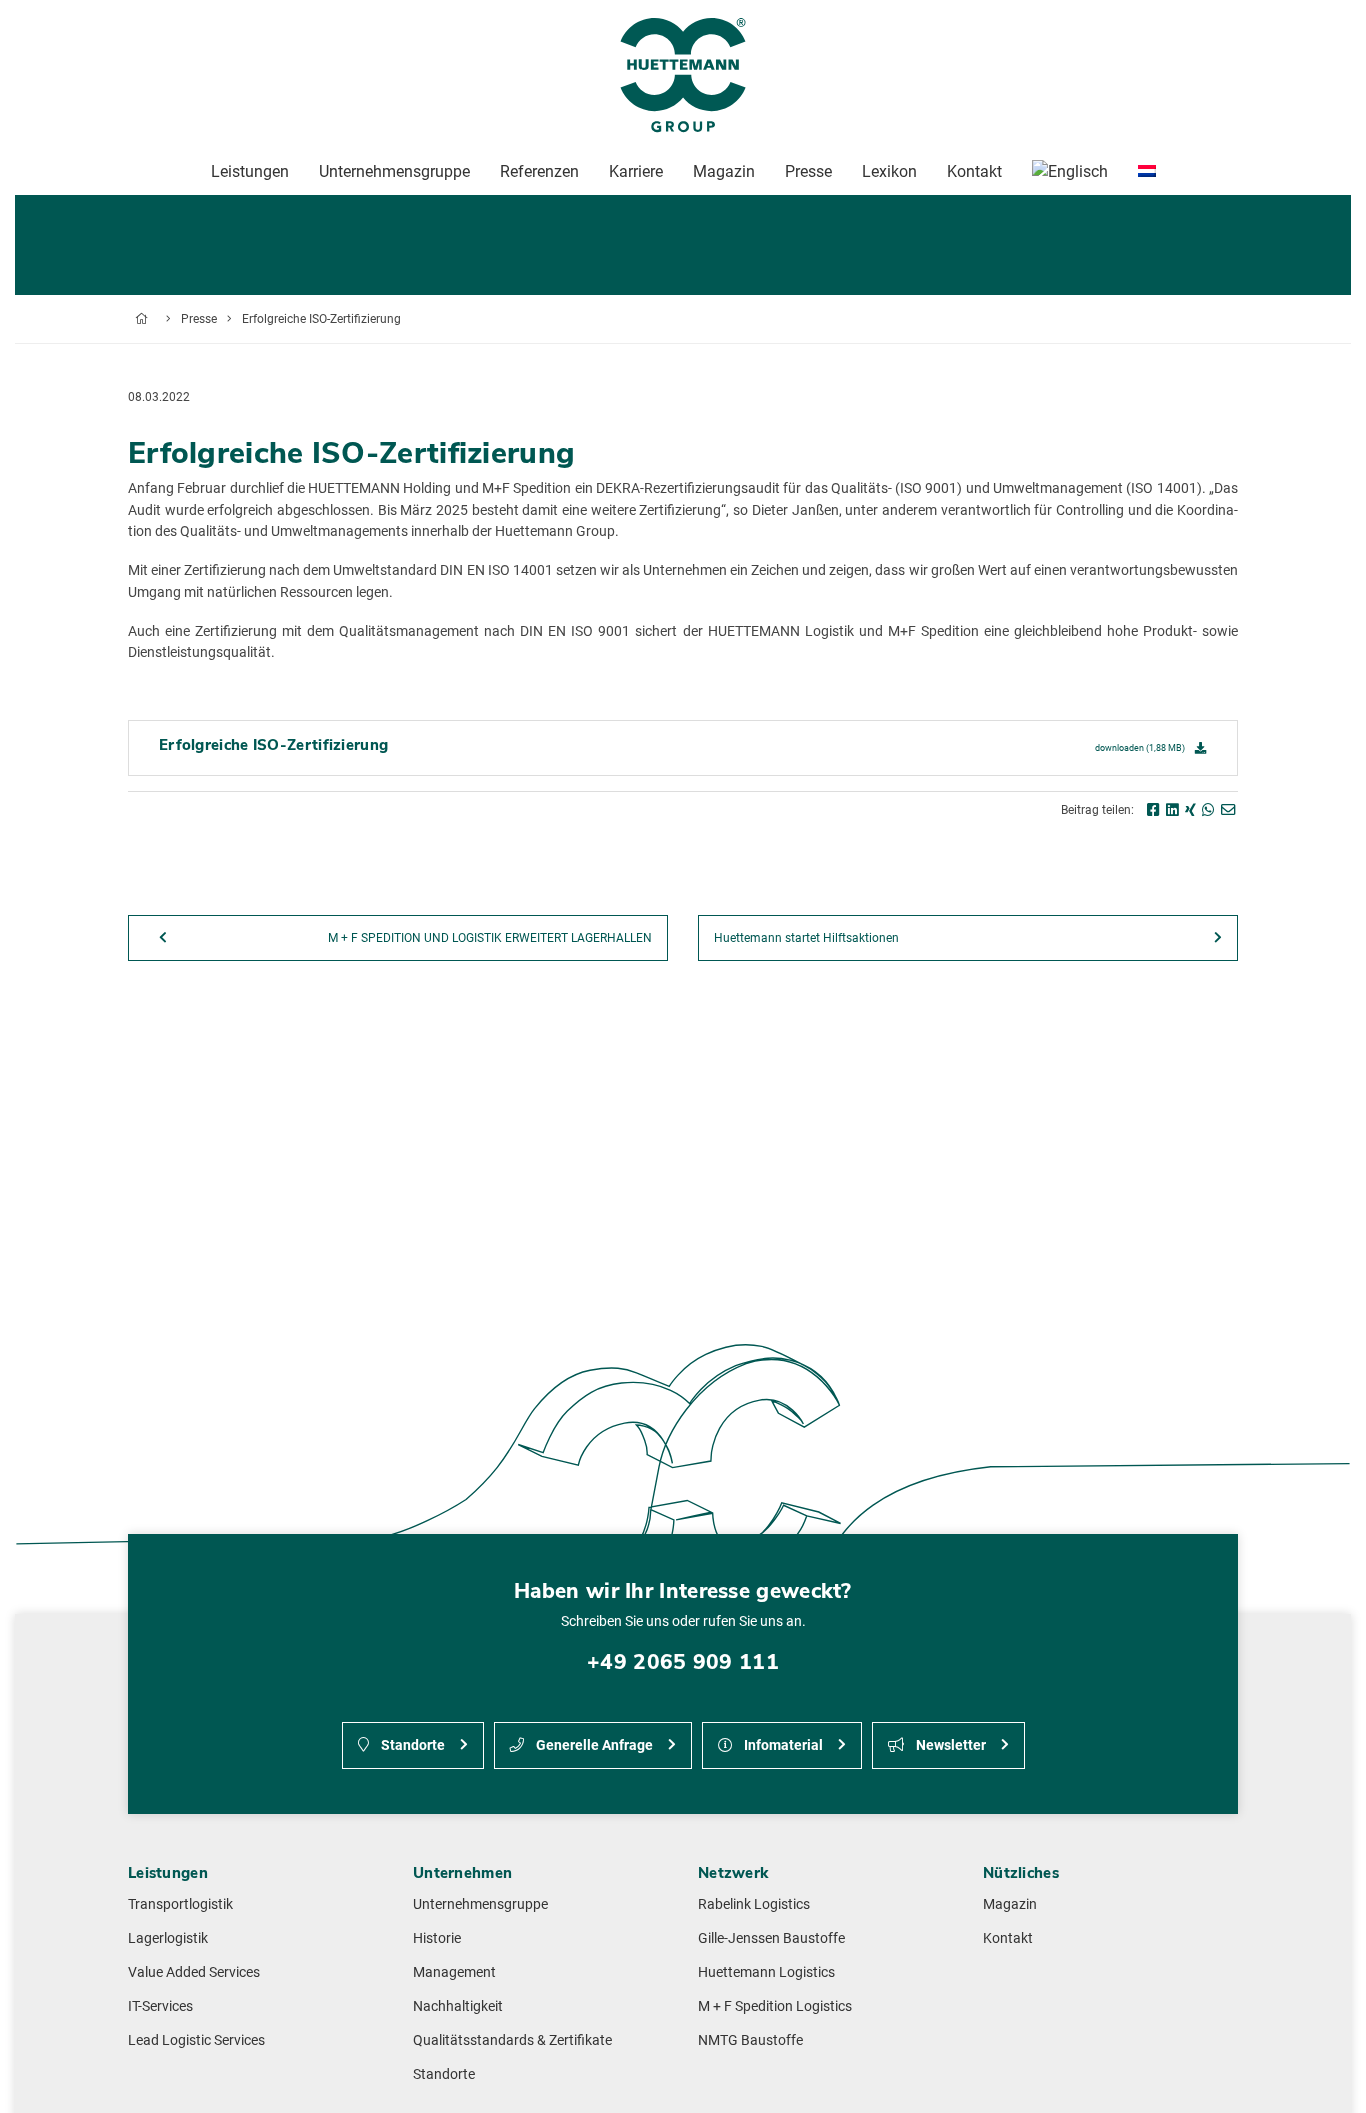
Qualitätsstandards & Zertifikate (512, 2040)
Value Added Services (194, 1972)
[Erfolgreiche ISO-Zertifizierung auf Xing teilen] (1190, 810)
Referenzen (539, 171)
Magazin (1010, 1904)
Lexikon (889, 171)
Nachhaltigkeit (458, 2006)
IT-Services (160, 2006)
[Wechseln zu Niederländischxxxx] (1147, 172)
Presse (199, 319)
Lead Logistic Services (196, 2040)
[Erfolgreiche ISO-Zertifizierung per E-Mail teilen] (1228, 810)
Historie (437, 1938)
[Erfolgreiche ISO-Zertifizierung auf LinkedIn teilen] (1172, 810)
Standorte (411, 1745)
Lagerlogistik (168, 1938)
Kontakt (1008, 1938)
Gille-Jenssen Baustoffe (771, 1938)
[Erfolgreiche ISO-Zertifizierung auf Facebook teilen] (1153, 810)
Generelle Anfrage (593, 1745)
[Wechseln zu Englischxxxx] (1070, 172)
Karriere (636, 171)
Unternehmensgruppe (480, 1904)
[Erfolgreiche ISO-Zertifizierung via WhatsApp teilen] (1208, 810)
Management (454, 1972)
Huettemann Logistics (766, 1972)
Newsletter (949, 1745)
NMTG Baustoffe (750, 2040)
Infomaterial (782, 1745)
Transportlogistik (180, 1904)
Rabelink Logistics (754, 1904)
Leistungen (250, 171)
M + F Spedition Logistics (775, 2006)
